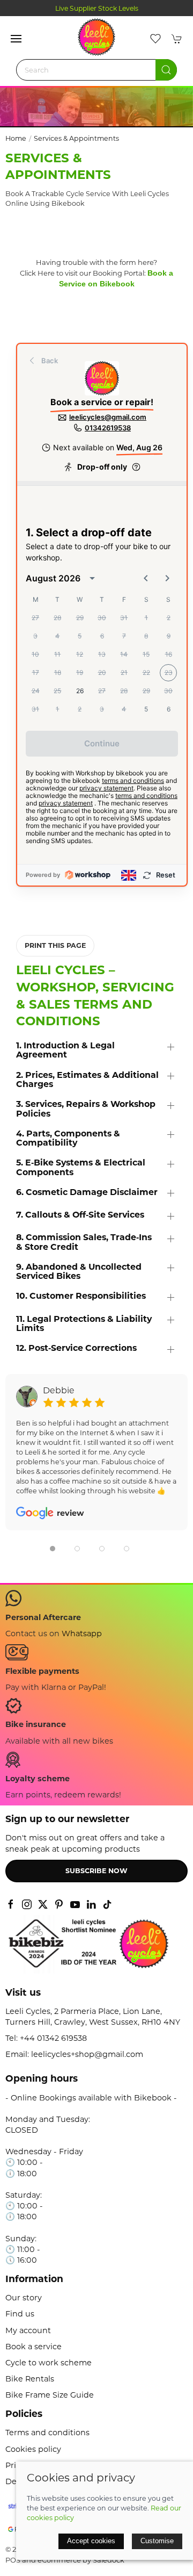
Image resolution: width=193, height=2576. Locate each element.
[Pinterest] (59, 1904)
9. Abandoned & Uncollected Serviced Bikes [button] (79, 1272)
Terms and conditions (47, 2433)
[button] (16, 39)
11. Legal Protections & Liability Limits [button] (84, 1324)
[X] (43, 1904)
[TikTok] (107, 1904)
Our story (24, 2298)
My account (28, 2330)
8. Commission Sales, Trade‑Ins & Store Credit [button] (84, 1242)
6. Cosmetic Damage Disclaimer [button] (87, 1192)
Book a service (34, 2347)
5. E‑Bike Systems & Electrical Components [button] (81, 1167)
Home (16, 138)
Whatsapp (82, 1634)
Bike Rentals (30, 2379)
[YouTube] (75, 1904)
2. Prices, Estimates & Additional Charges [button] (87, 1080)
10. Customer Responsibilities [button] (81, 1296)
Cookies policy (33, 2449)
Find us (20, 2314)
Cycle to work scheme (49, 2363)
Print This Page (55, 945)
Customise (157, 2541)
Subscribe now (96, 1871)
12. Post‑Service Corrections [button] (76, 1348)
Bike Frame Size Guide (50, 2395)
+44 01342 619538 (53, 2038)
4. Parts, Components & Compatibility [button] (68, 1138)
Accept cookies (91, 2541)
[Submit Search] (166, 70)
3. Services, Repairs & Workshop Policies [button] (86, 1109)
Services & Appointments (76, 138)
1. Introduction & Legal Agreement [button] (65, 1050)
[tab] (53, 1549)
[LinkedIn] (91, 1904)
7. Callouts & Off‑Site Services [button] (80, 1215)
